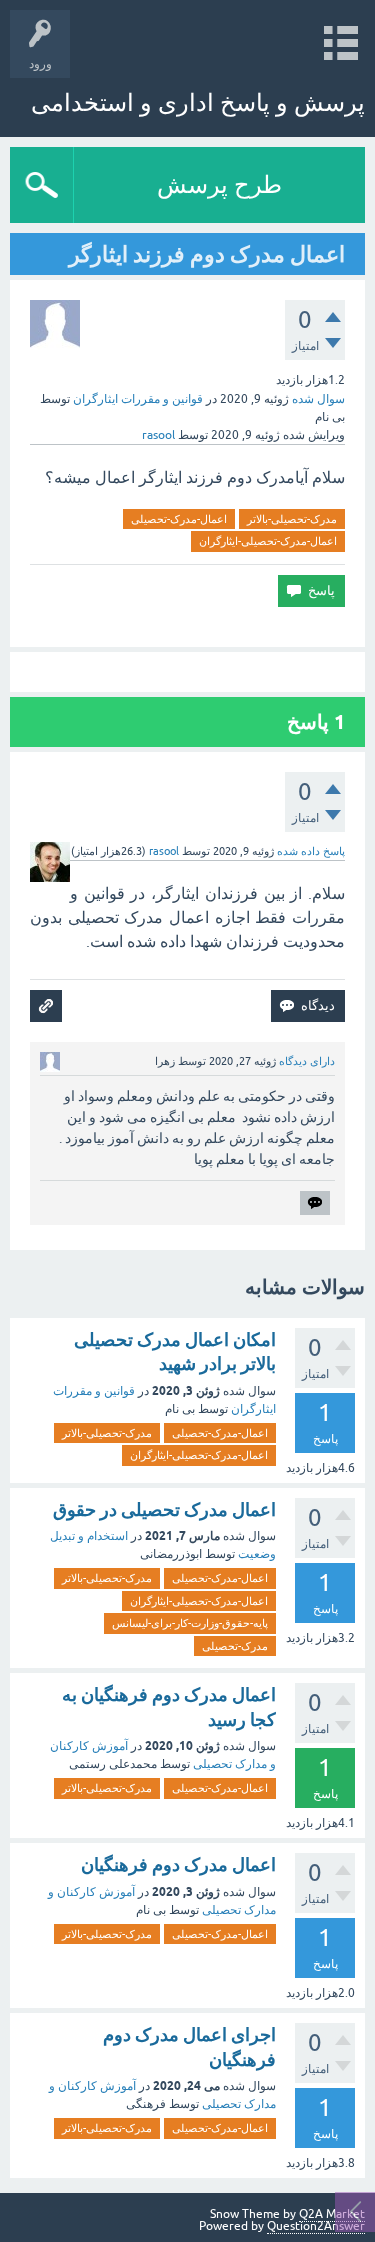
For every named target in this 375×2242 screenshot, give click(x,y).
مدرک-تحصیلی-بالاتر (292, 519)
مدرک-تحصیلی (235, 1646)
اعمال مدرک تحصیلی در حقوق (164, 1509)
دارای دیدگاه (307, 1061)
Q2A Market (332, 2214)
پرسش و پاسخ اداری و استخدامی (198, 102)
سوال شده (318, 399)
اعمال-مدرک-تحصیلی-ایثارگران (268, 541)
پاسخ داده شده (311, 851)
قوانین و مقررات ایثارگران (138, 399)
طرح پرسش (219, 184)
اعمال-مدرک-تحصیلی (179, 519)
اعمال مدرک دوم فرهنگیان (178, 1864)
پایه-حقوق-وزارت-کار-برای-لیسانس (190, 1623)
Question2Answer (316, 2226)
